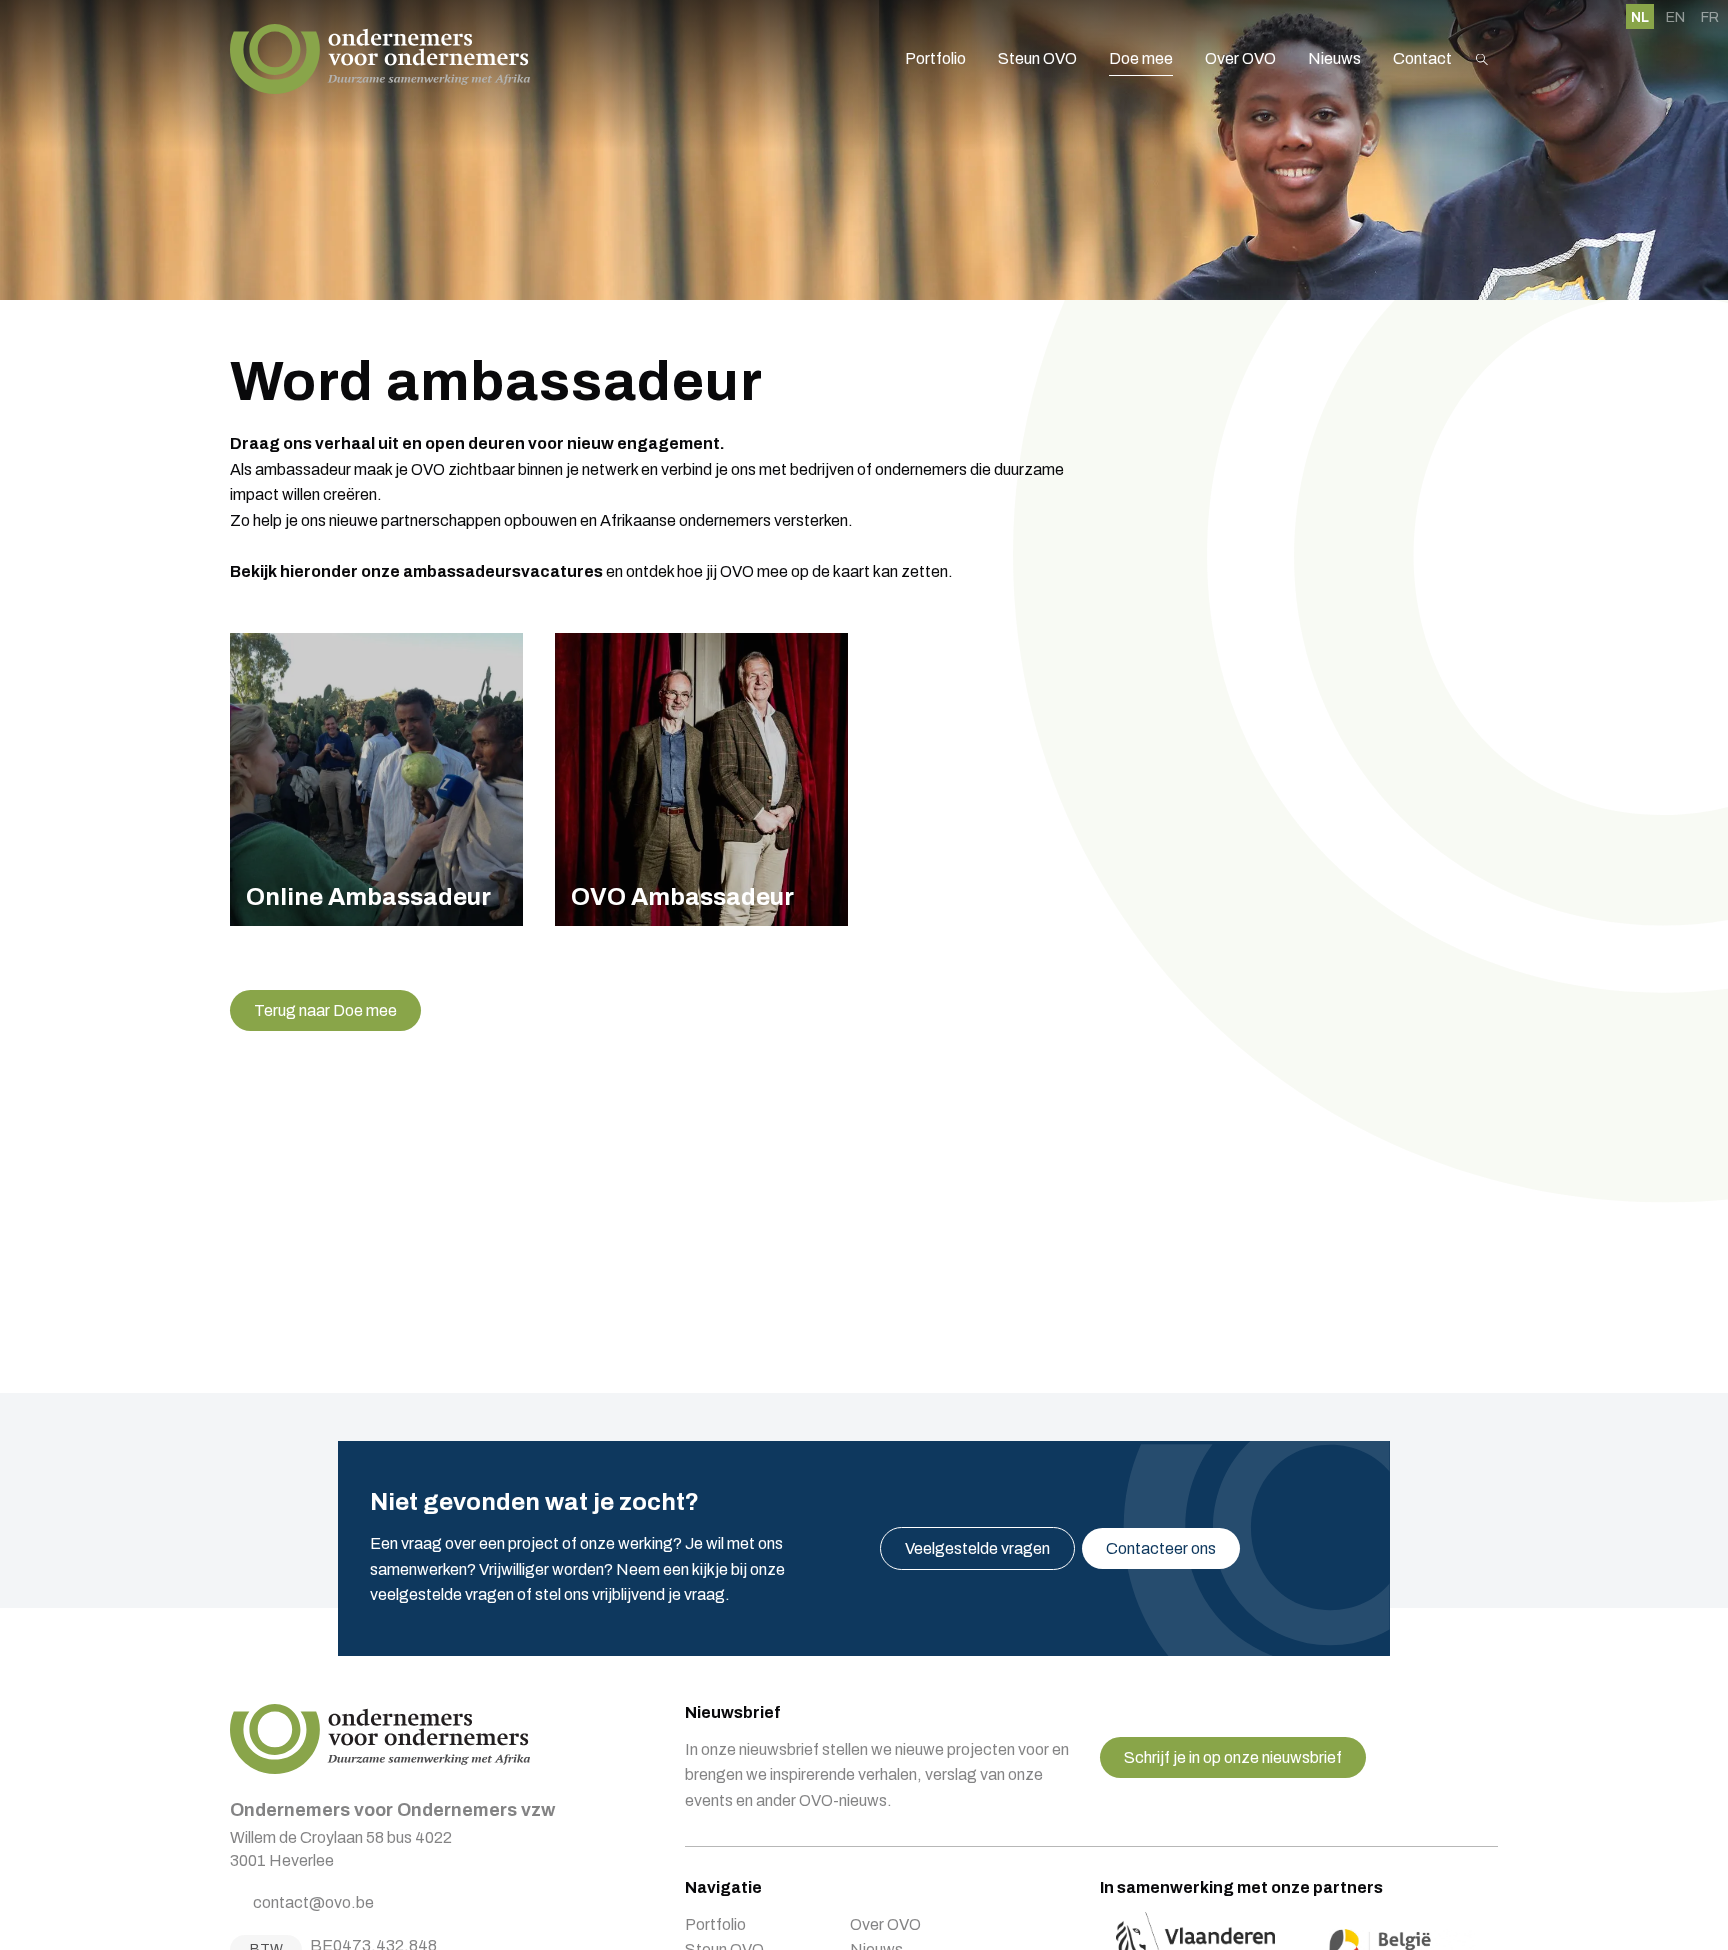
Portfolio (935, 58)
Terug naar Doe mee (325, 1010)
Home (380, 59)
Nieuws (1334, 58)
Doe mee (1141, 58)
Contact (1422, 58)
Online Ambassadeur (376, 779)
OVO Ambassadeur (701, 779)
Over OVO (1240, 58)
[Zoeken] (1482, 59)
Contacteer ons (1161, 1548)
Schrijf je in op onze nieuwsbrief (1233, 1757)
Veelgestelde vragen (977, 1548)
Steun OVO (1037, 58)
